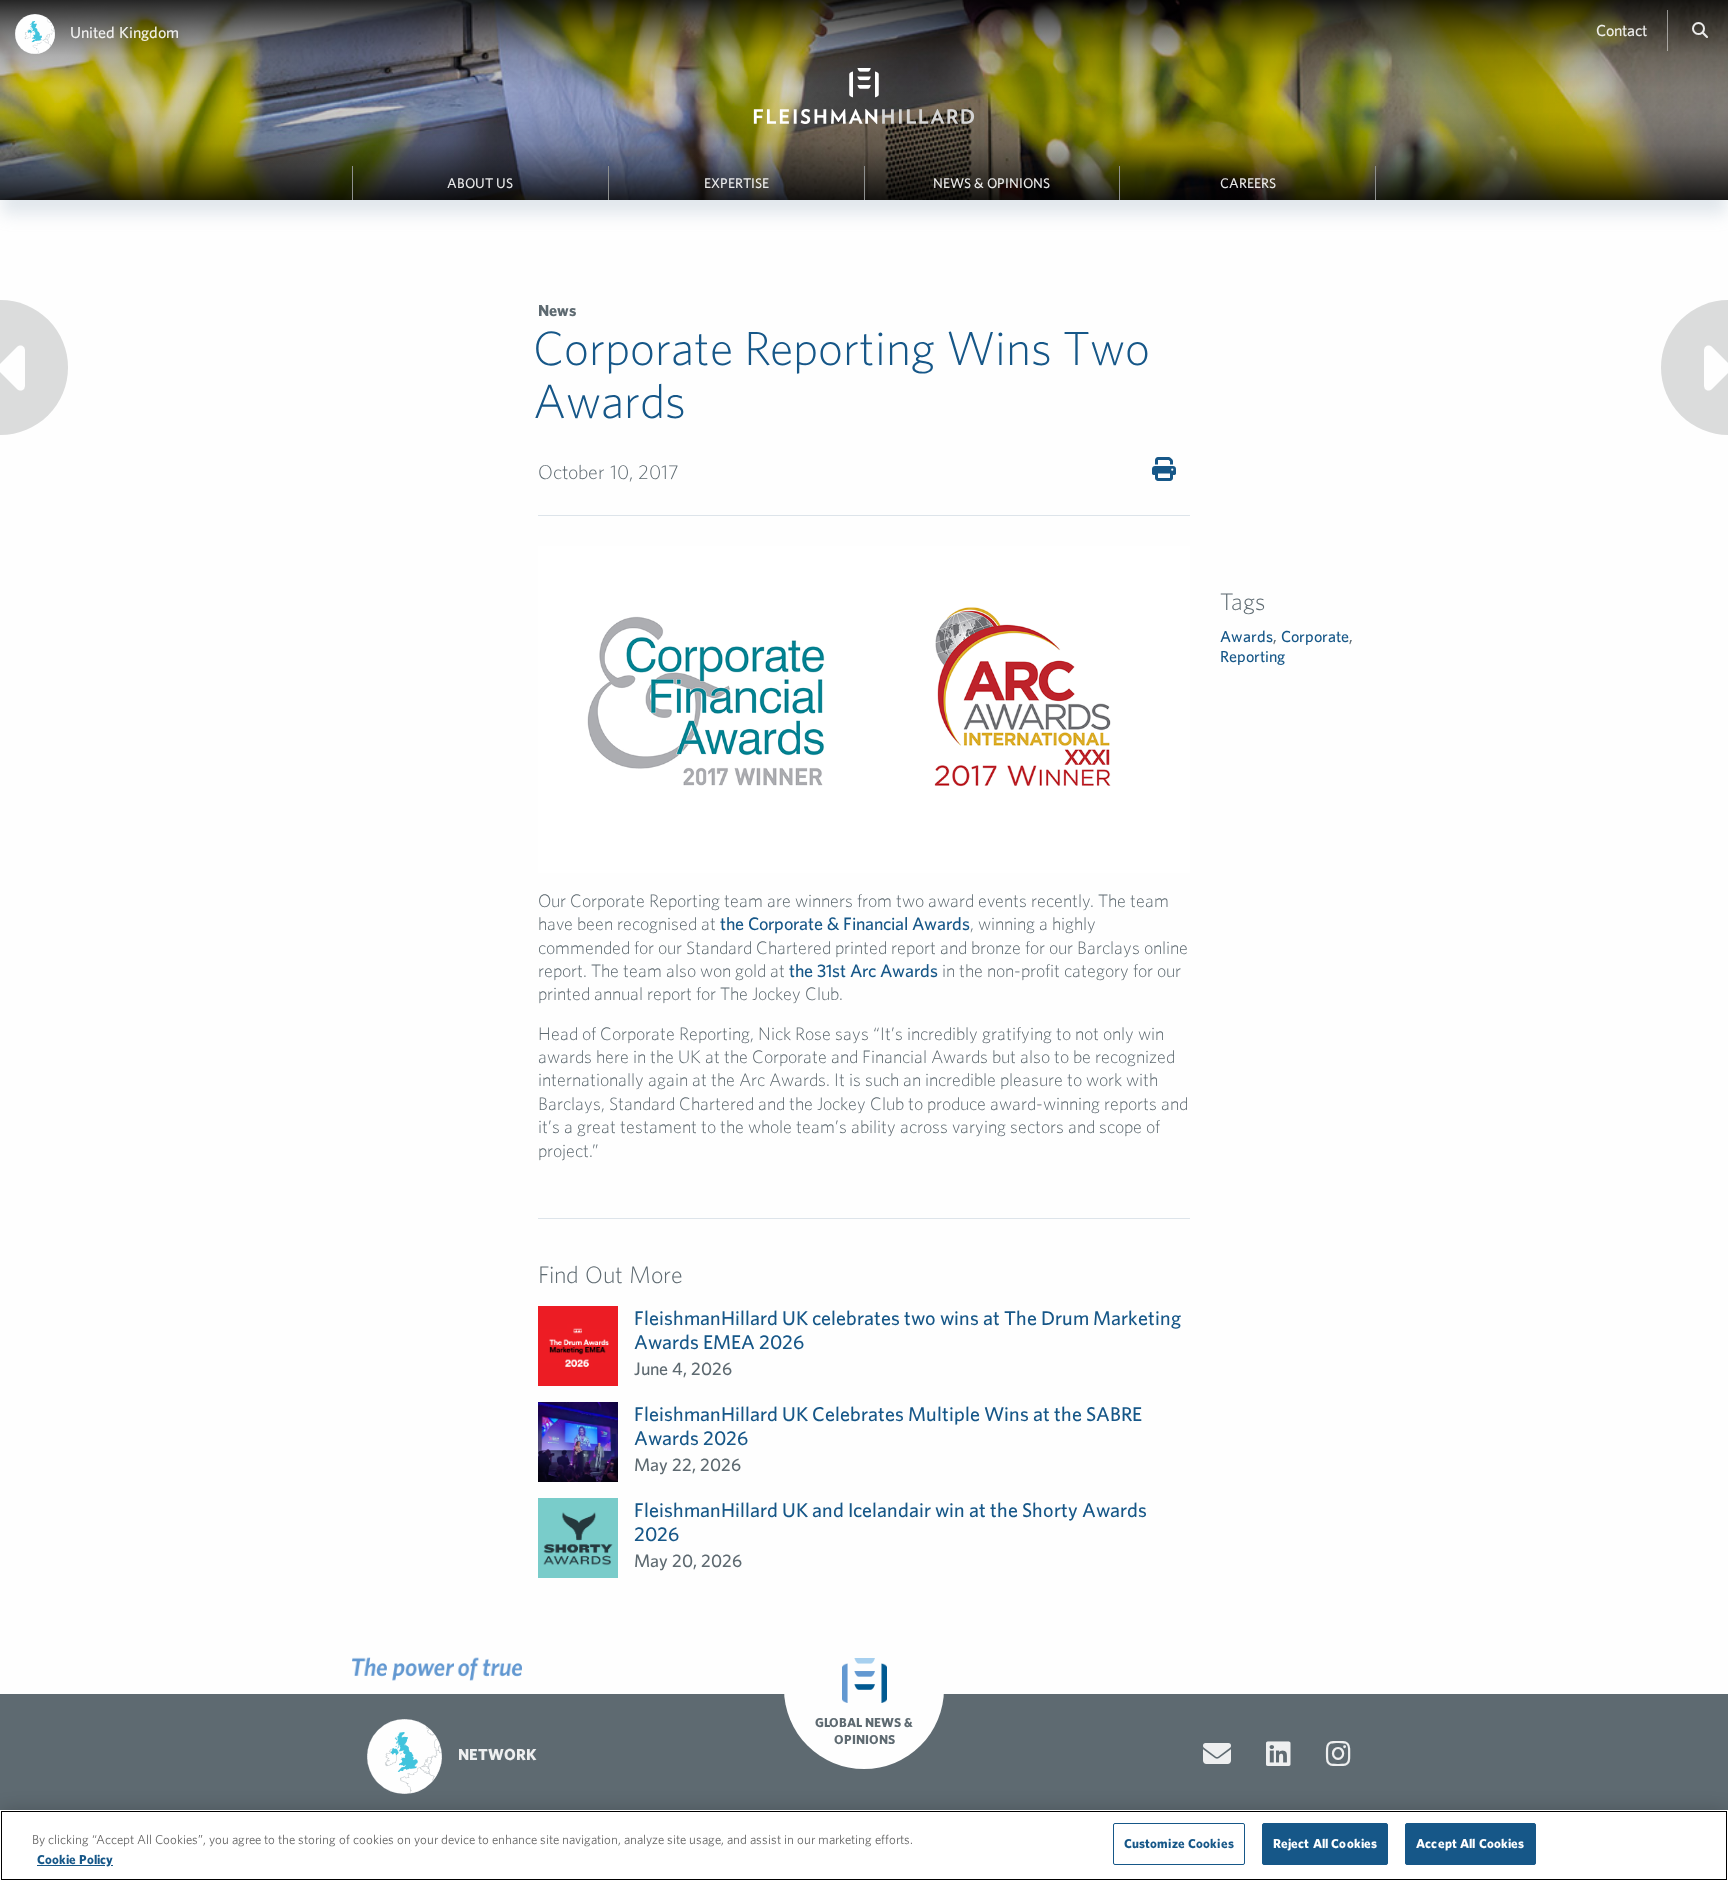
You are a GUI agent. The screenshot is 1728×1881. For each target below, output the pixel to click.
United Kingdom (124, 32)
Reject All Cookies (1325, 1843)
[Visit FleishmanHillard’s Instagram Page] (1338, 1754)
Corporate (1315, 636)
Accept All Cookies (1470, 1843)
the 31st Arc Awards (863, 970)
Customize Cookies (1179, 1843)
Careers (1248, 183)
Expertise (736, 183)
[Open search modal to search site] (1700, 30)
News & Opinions (991, 183)
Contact (1621, 30)
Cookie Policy (75, 1859)
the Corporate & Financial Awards (845, 923)
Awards (1246, 636)
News (557, 310)
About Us (480, 183)
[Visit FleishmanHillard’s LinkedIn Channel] (1278, 1754)
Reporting (1252, 656)
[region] (864, 1845)
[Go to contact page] (1217, 1754)
